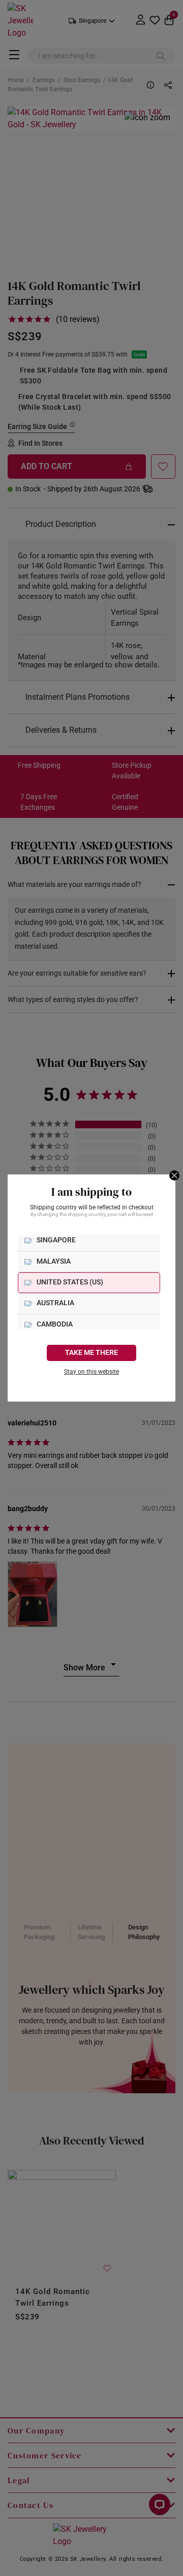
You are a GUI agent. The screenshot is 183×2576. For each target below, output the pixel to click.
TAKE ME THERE (91, 1353)
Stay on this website (91, 1372)
